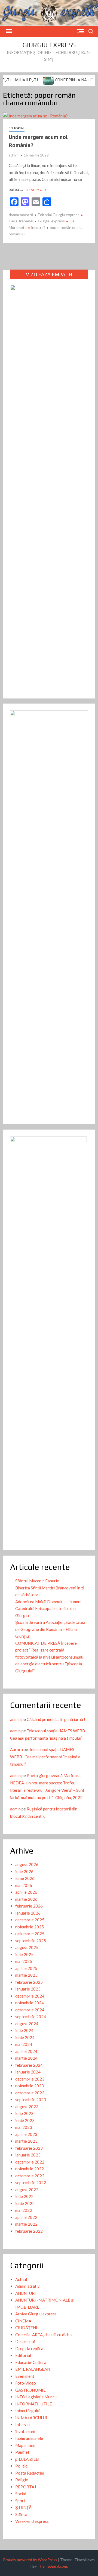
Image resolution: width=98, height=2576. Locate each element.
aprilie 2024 (26, 2051)
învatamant (25, 2431)
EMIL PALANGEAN (33, 2369)
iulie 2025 (24, 1954)
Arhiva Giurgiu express (36, 2314)
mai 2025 (24, 1961)
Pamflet (22, 2452)
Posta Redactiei (30, 2473)
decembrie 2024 (30, 1996)
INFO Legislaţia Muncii (36, 2397)
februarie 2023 (29, 2148)
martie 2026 (26, 1899)
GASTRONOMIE (30, 2390)
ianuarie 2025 (28, 1989)
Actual (21, 2279)
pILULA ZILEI (27, 2459)
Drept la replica (29, 2348)
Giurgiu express (49, 45)
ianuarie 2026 (28, 1913)
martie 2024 (26, 2058)
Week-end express (32, 2521)
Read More (37, 190)
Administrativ (27, 2286)
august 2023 (27, 2107)
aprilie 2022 (26, 2217)
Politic (21, 2466)
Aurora (16, 1749)
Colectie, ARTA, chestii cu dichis (44, 2335)
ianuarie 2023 (28, 2155)
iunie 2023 (25, 2120)
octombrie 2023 (30, 2093)
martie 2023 (26, 2141)
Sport (20, 2501)
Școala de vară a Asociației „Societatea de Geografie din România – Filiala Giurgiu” (50, 1629)
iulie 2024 (24, 2030)
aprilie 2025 (26, 1968)
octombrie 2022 (30, 2176)
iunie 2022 (25, 2203)
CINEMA (23, 2321)
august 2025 (27, 1947)
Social (21, 2494)
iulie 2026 (24, 1871)
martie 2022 (26, 2224)
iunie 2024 (25, 2037)
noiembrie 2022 (30, 2169)
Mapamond (25, 2445)
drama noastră (21, 215)
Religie (22, 2480)
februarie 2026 (29, 1906)
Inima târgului (28, 2411)
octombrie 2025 (30, 1934)
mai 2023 (24, 2127)
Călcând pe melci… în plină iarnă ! (56, 1719)
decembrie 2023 (30, 2079)
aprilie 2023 (26, 2134)
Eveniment (25, 2376)
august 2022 (27, 2190)
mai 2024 (24, 2044)
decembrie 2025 (30, 1920)
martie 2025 (26, 1975)
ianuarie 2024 (28, 2072)
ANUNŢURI (26, 2293)
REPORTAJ (26, 2487)
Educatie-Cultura (31, 2362)
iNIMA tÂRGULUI (31, 2418)
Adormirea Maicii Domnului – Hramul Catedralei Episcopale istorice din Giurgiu (48, 1609)
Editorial (17, 128)
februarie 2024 (29, 2065)
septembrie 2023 (31, 2100)
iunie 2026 (25, 1878)
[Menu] (8, 31)
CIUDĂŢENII (27, 2328)
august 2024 (27, 2024)
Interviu (22, 2424)
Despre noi (25, 2341)
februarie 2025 (29, 1982)
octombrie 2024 (30, 2010)
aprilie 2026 (26, 1892)
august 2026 (27, 1864)
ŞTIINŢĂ (23, 2507)
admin (14, 155)
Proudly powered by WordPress (30, 2560)
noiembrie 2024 (30, 2003)
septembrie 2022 (31, 2183)
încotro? (38, 227)
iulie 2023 (24, 2113)
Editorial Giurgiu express (59, 215)
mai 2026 (24, 1885)
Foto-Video (26, 2383)
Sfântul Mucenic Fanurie (37, 1581)
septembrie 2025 (31, 1941)
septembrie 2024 (31, 2017)
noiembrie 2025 (30, 1927)
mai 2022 (24, 2210)
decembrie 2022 (30, 2162)
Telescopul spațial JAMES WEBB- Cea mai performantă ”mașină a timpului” (45, 1757)
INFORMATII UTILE (34, 2404)
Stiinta (21, 2514)
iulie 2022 (24, 2196)
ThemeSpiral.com (52, 2566)
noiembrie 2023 (30, 2086)
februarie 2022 (29, 2231)
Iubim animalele (29, 2438)
